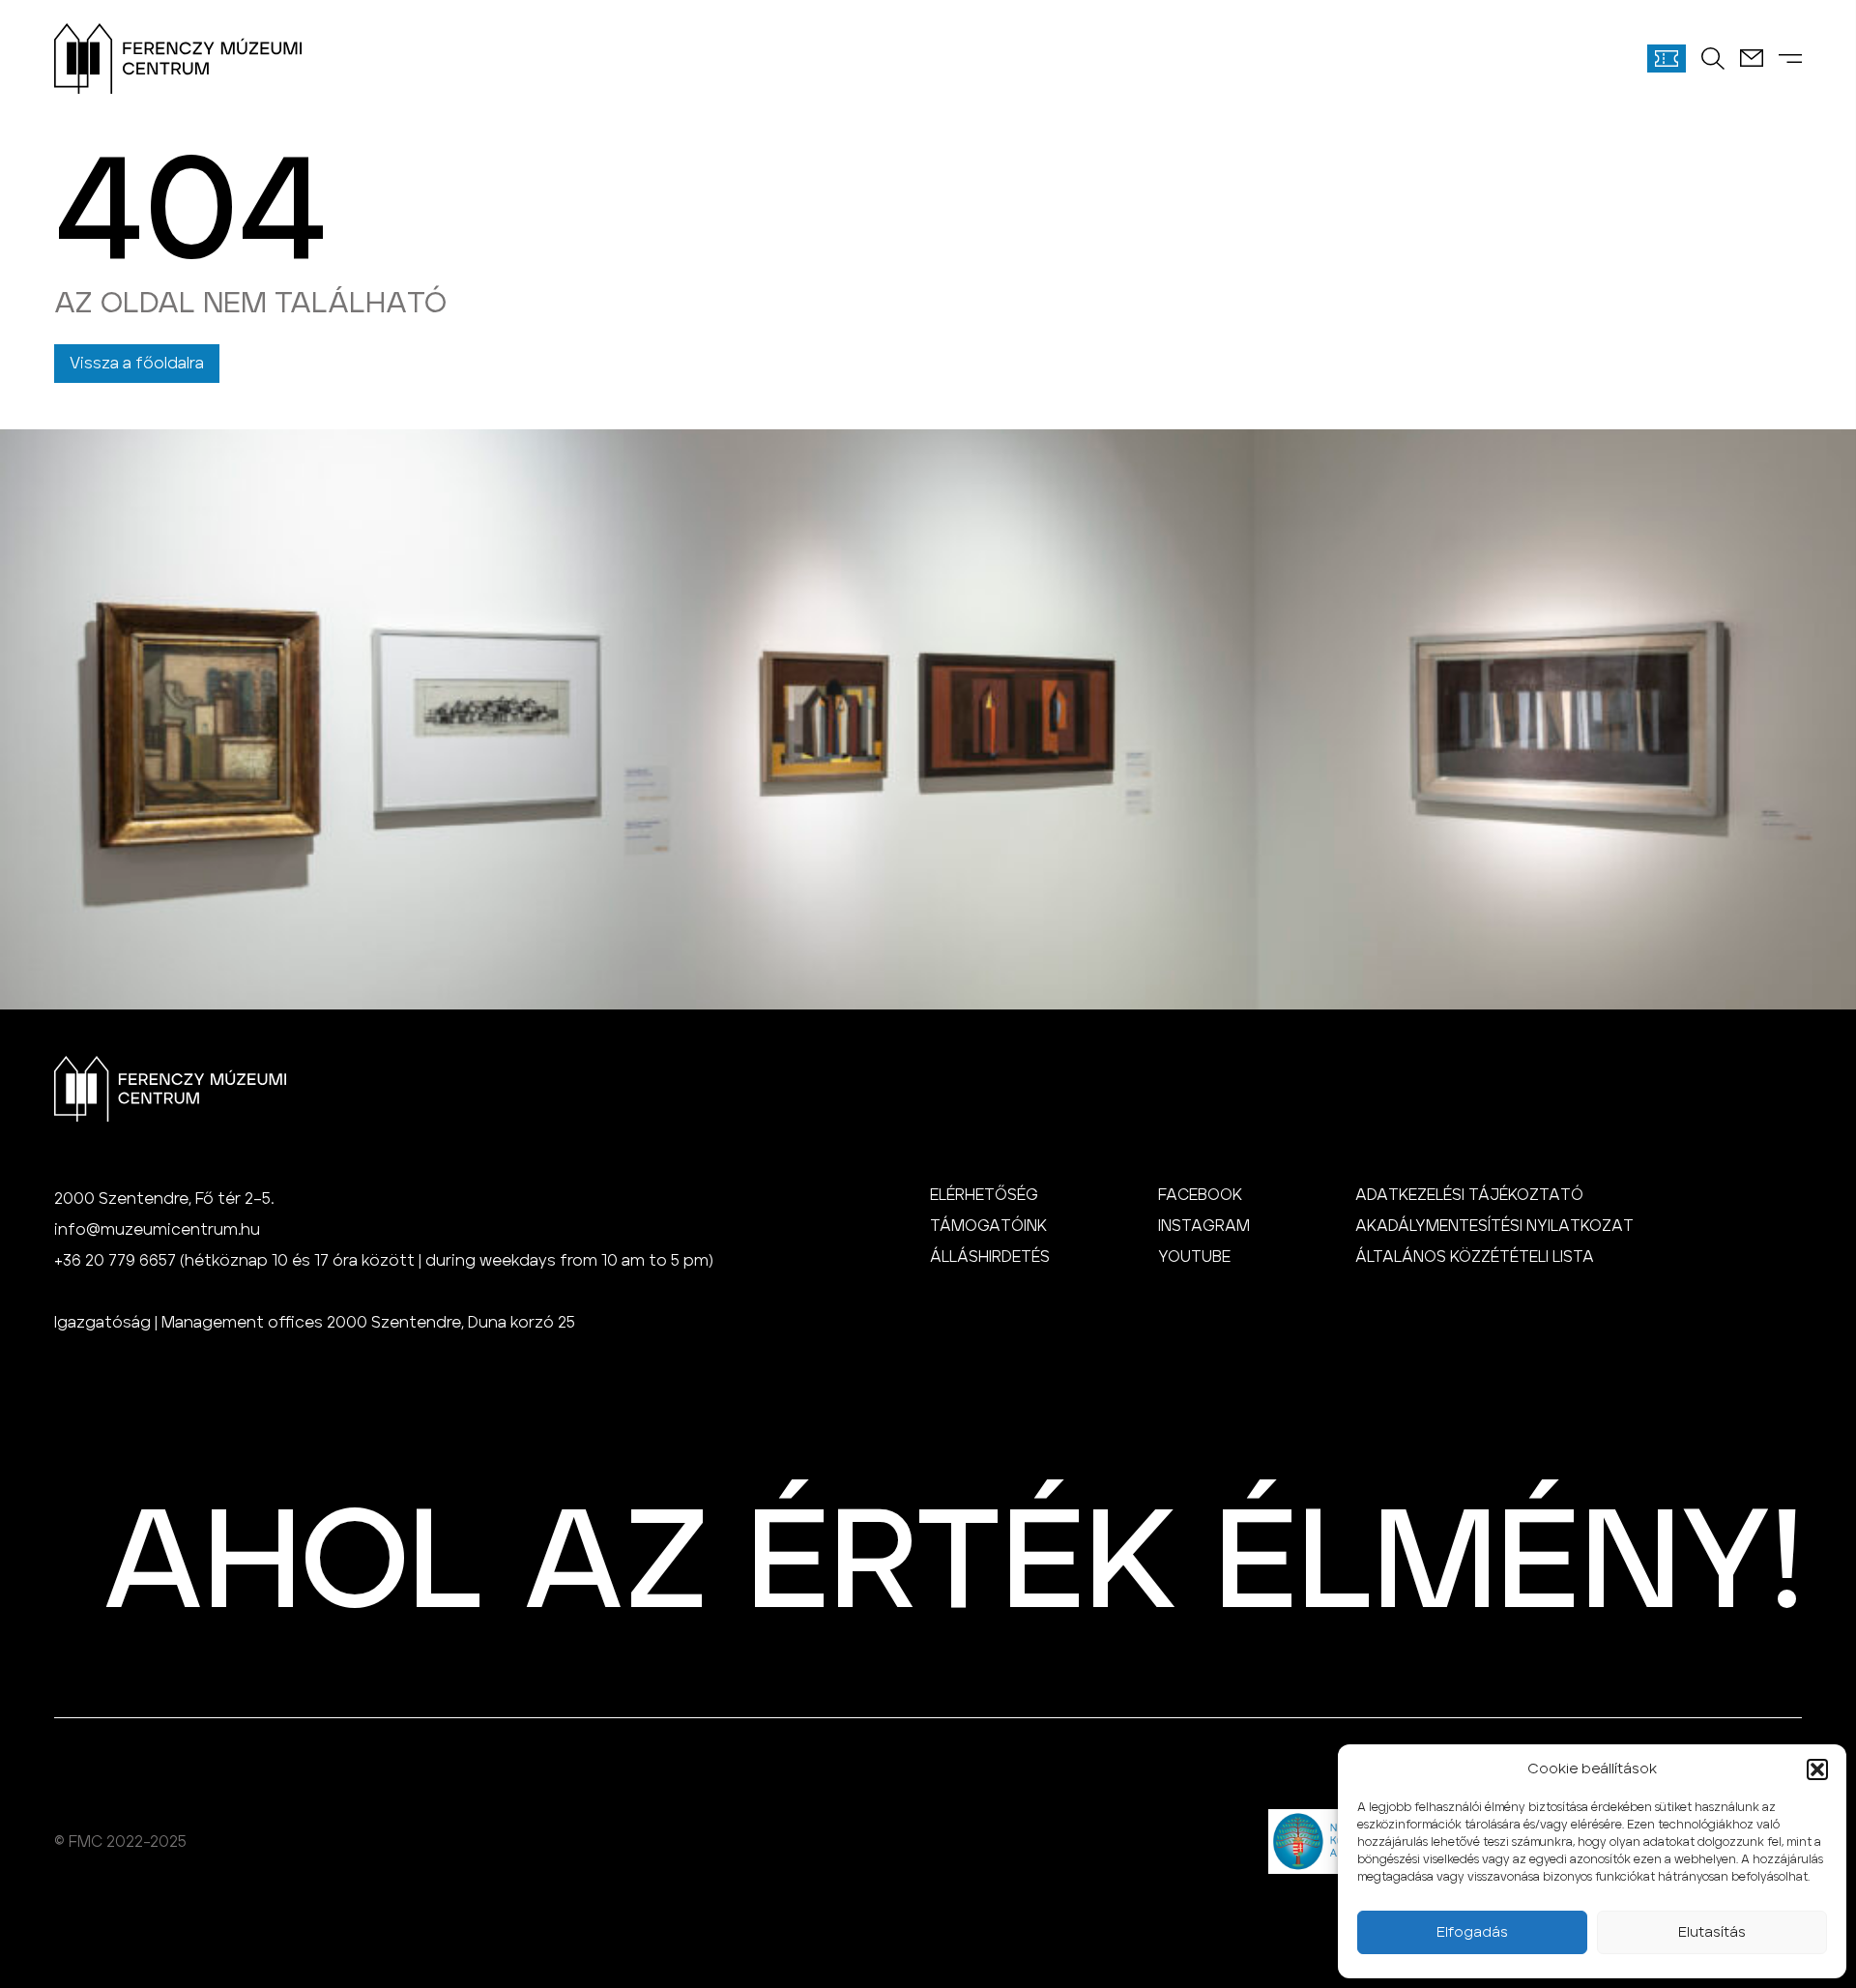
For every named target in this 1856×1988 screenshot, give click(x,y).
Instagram (1204, 1226)
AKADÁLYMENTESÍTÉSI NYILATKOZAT (1494, 1226)
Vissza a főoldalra (137, 364)
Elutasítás (1712, 1932)
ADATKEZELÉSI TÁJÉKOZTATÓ (1469, 1195)
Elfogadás (1472, 1932)
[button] (1817, 1769)
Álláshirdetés (990, 1257)
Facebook (1200, 1195)
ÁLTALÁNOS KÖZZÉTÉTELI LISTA (1475, 1257)
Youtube (1194, 1257)
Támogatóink (988, 1226)
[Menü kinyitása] (1790, 58)
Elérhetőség (984, 1195)
